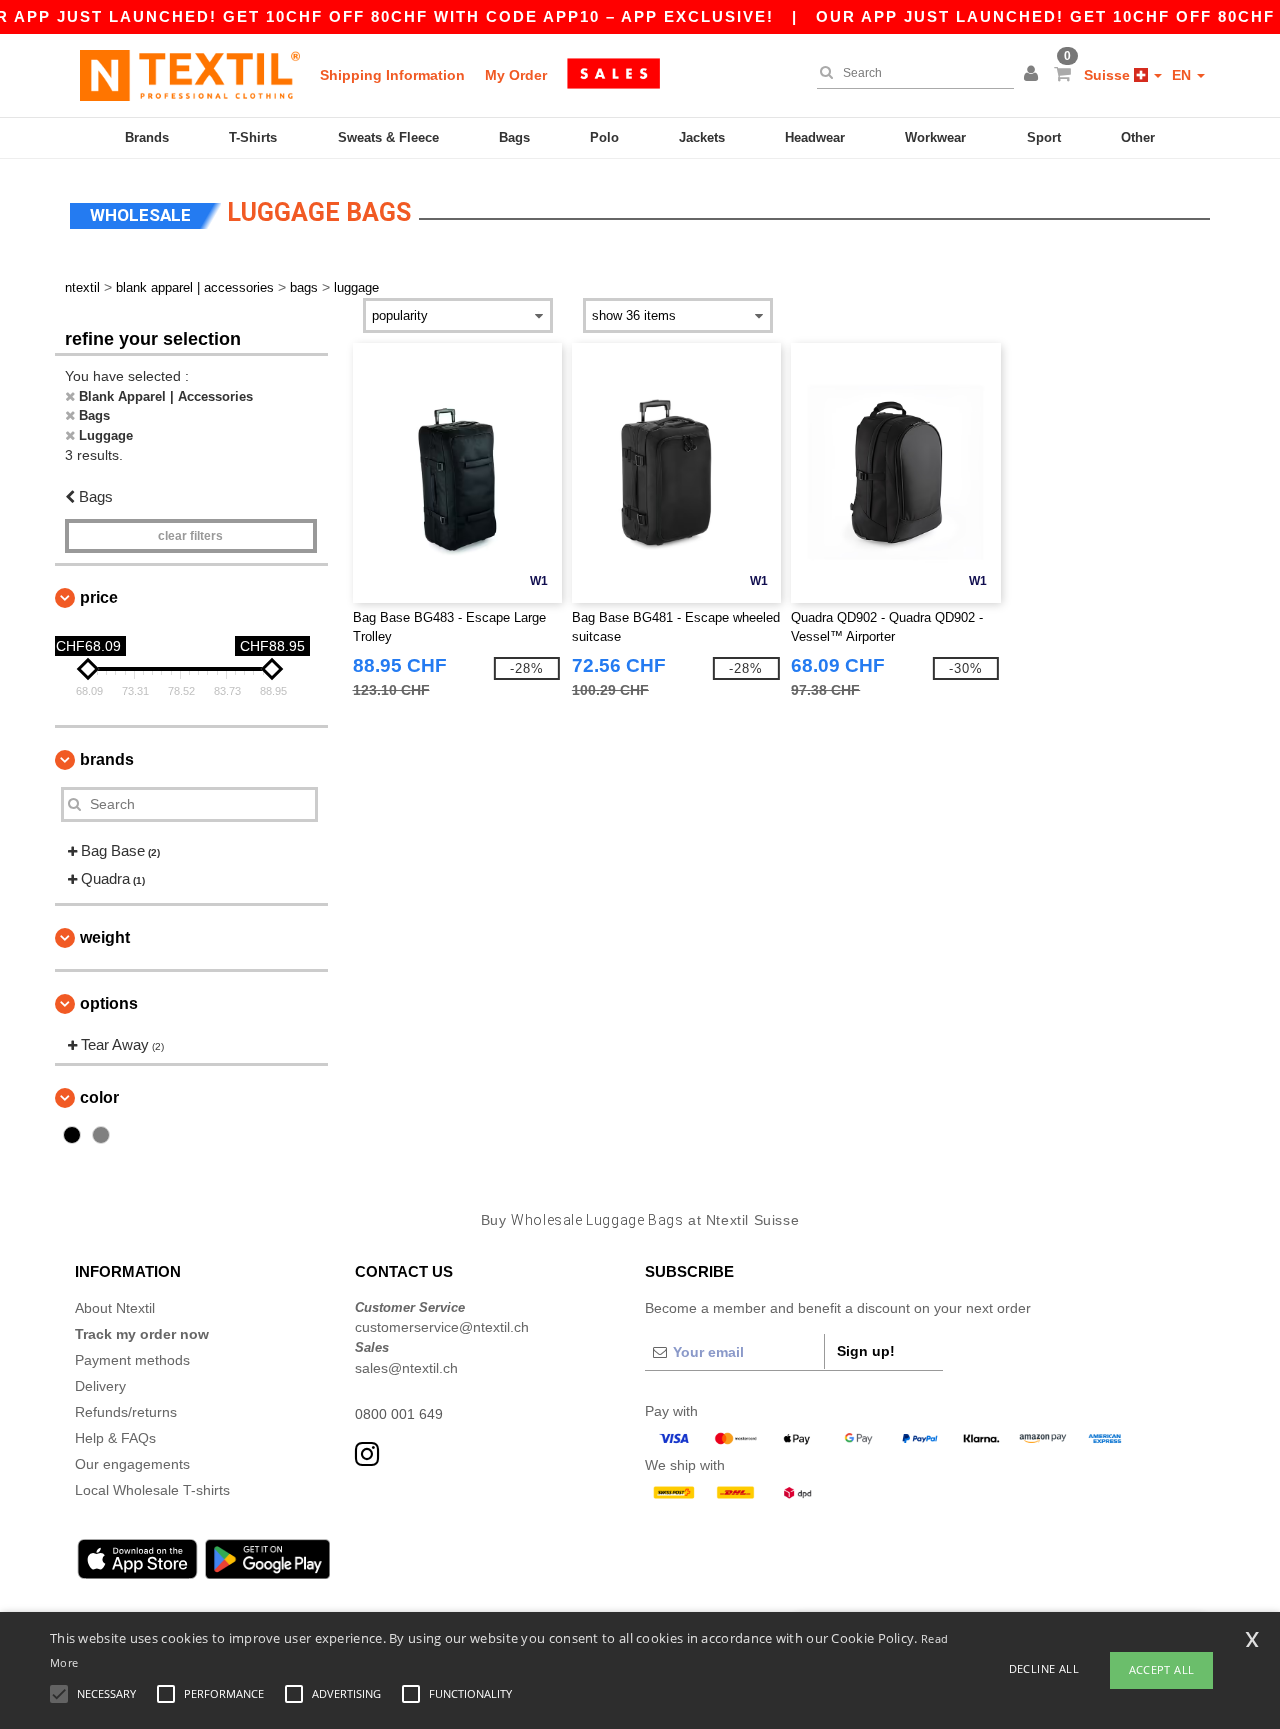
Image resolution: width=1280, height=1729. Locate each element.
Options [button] (109, 1003)
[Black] (72, 1135)
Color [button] (99, 1097)
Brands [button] (107, 759)
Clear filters (190, 536)
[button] (1034, 75)
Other (1138, 137)
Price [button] (99, 597)
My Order (516, 75)
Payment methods (132, 1360)
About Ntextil (115, 1308)
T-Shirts (253, 137)
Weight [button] (105, 937)
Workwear (935, 137)
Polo (604, 137)
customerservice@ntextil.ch (442, 1327)
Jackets (702, 137)
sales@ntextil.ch (406, 1368)
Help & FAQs (115, 1438)
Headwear (815, 137)
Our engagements (132, 1464)
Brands (147, 137)
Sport (1044, 137)
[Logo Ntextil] (190, 75)
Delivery (100, 1386)
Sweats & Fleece (388, 137)
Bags (514, 137)
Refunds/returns (126, 1412)
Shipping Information (392, 75)
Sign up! (866, 1351)
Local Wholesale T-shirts (152, 1490)
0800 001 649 (399, 1414)
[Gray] (101, 1135)
